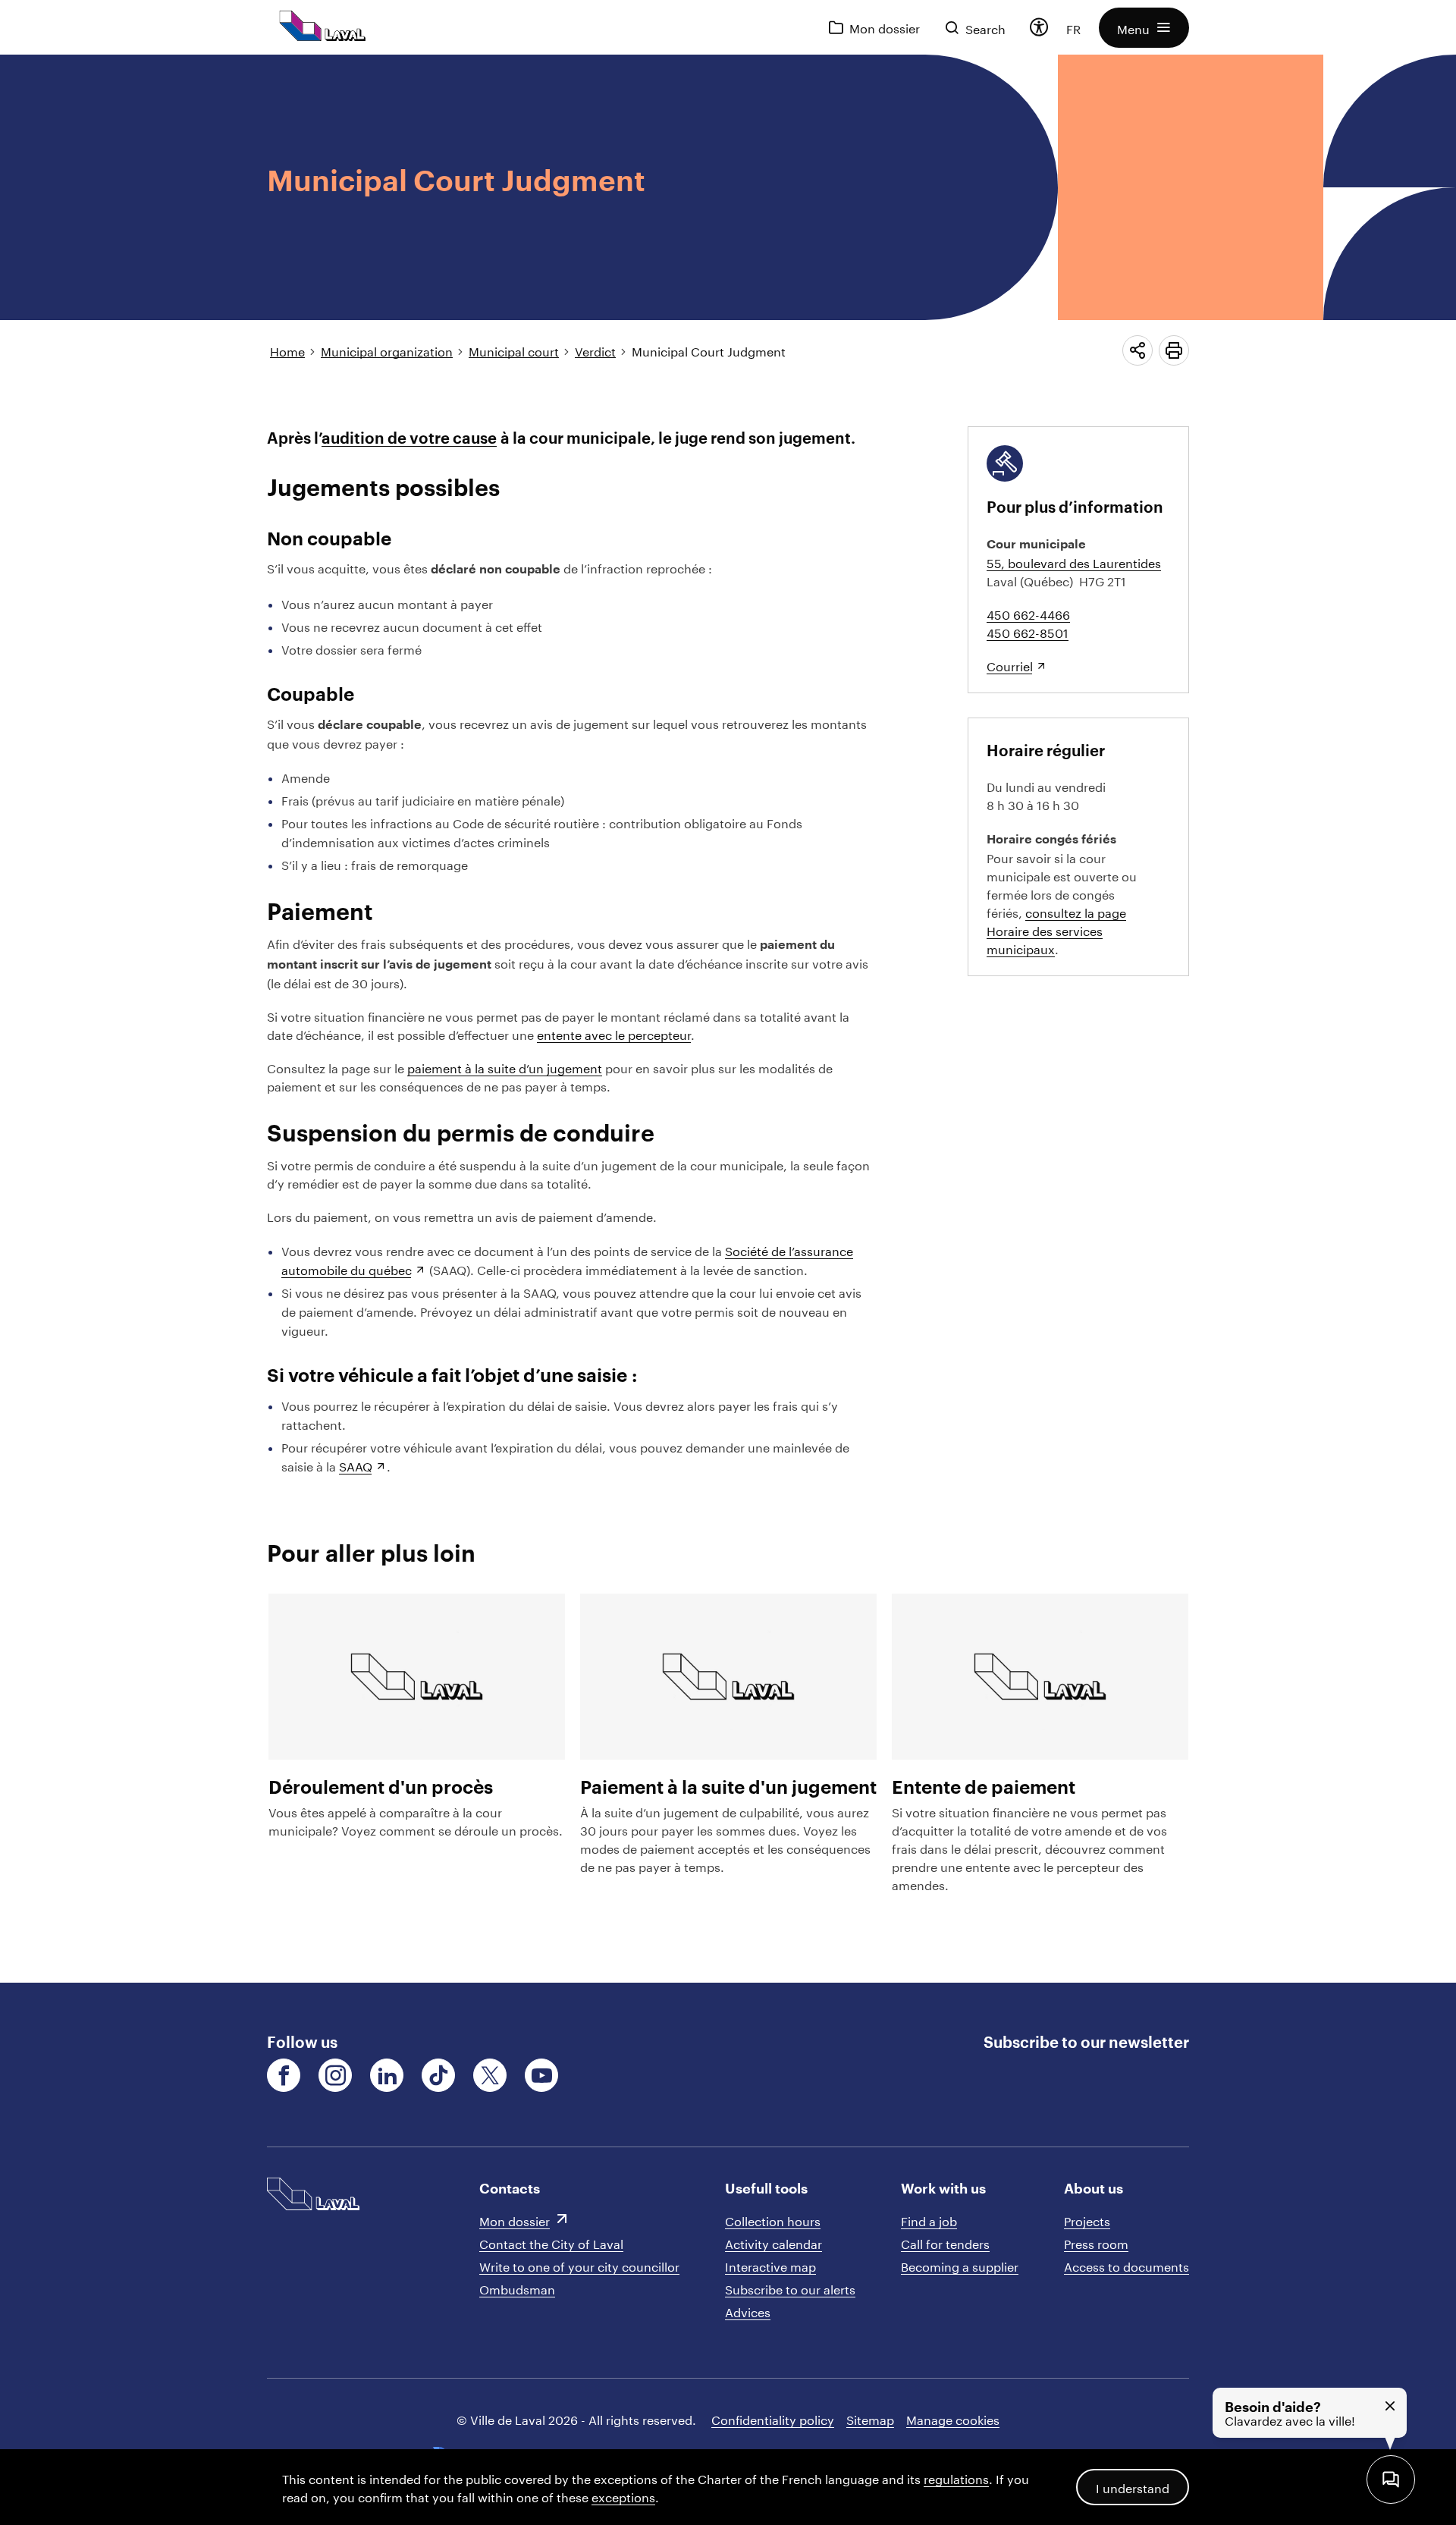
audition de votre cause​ (409, 438)
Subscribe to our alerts (790, 2288)
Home (287, 350)
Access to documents (1127, 2265)
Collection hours (773, 2220)
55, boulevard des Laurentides (1074, 562)
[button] (1144, 28)
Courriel (1010, 665)
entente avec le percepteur (614, 1033)
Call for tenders (945, 2242)
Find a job (929, 2220)
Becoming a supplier (960, 2265)
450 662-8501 (1028, 631)
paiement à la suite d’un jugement (505, 1067)
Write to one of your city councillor (579, 2265)
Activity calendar (773, 2242)
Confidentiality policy (773, 2418)
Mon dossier (515, 2220)
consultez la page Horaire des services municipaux (1056, 930)
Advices (748, 2311)
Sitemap (870, 2418)
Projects (1087, 2220)
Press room (1096, 2242)
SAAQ (356, 1465)
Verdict (595, 350)
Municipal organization (387, 350)
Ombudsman (517, 2288)
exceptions (623, 2496)
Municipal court (514, 350)
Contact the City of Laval (551, 2242)
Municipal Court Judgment (709, 350)
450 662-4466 (1028, 613)
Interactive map (770, 2265)
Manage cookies (953, 2418)
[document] (728, 1019)
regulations (956, 2478)
